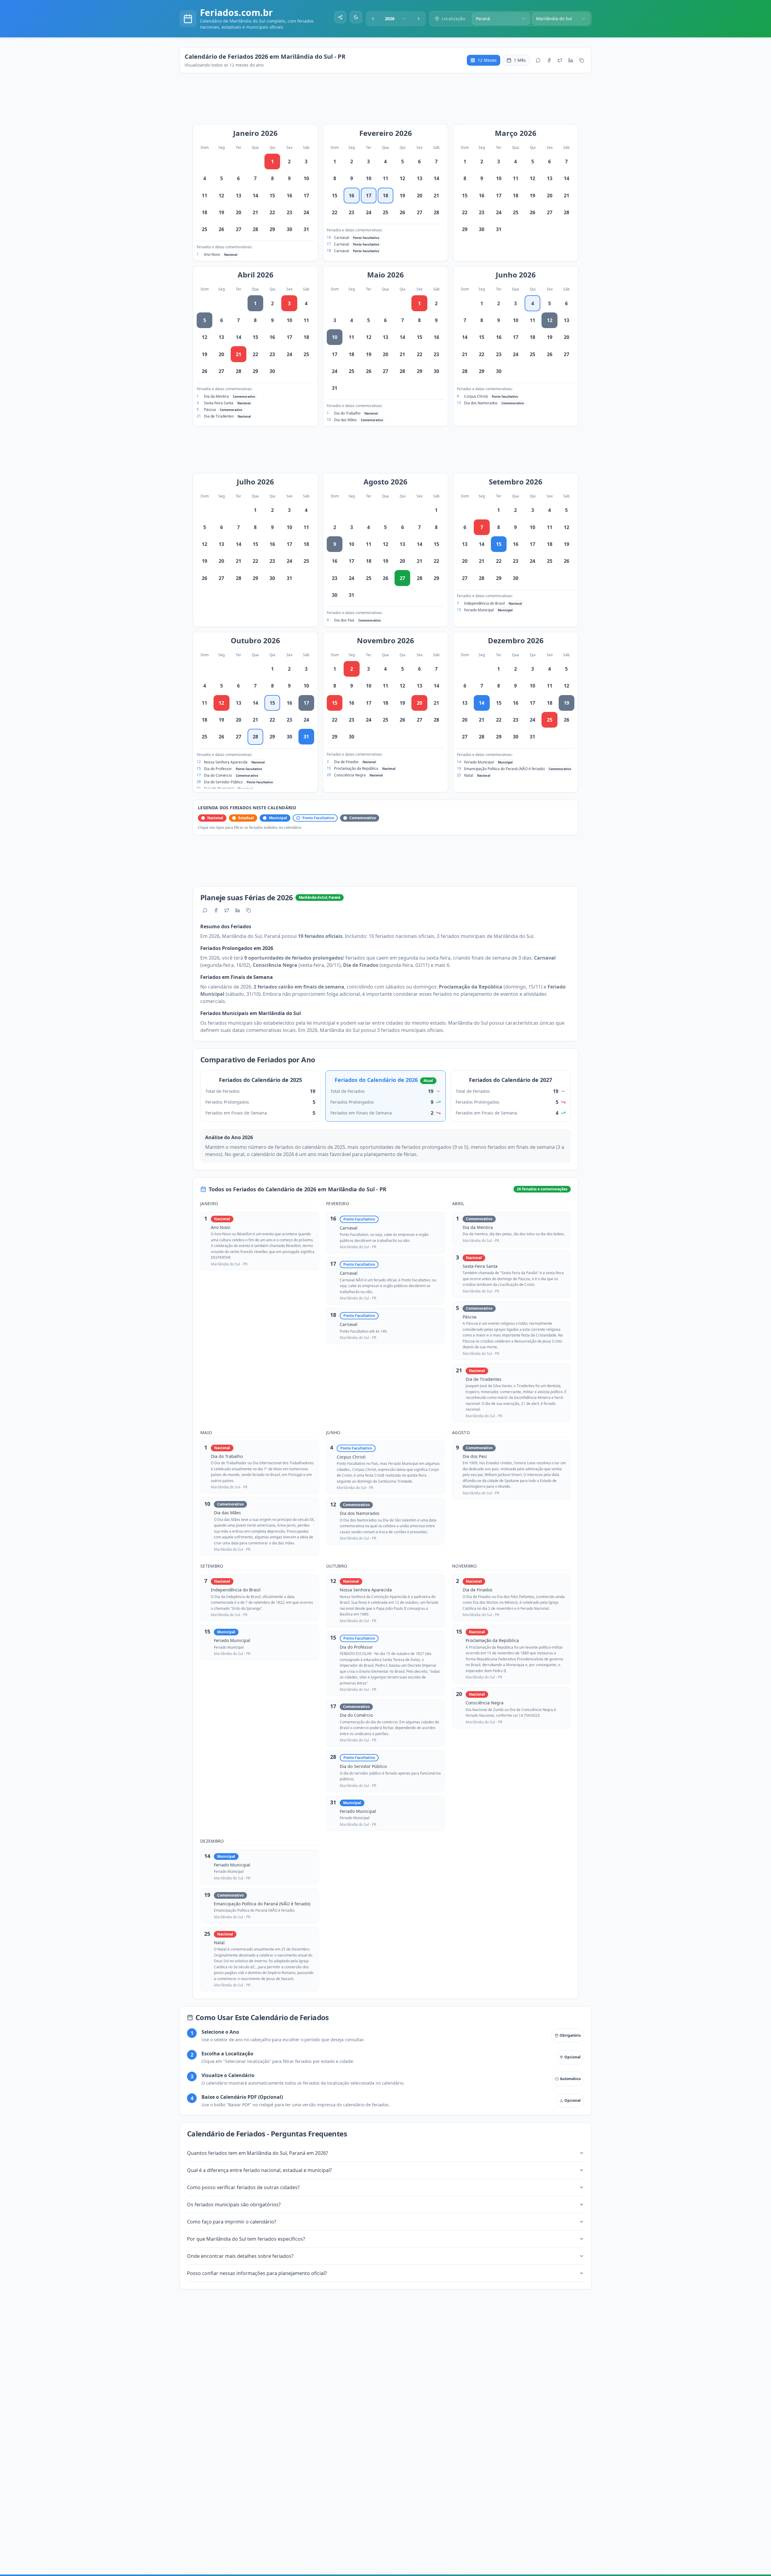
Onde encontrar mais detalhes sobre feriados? (240, 2256)
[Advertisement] (389, 102)
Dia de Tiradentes (219, 416)
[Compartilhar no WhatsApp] (538, 60)
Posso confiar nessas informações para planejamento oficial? (257, 2273)
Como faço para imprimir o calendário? (232, 2222)
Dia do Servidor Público (223, 782)
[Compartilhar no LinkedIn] (571, 60)
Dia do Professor (218, 769)
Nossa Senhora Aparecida (226, 762)
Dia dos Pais (344, 620)
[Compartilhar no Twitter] (560, 60)
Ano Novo (212, 254)
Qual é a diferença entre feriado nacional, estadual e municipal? (259, 2170)
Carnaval (342, 238)
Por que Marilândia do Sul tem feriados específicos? (246, 2239)
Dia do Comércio (218, 775)
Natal (469, 775)
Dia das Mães (345, 420)
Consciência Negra (350, 775)
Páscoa (210, 410)
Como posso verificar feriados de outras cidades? (243, 2187)
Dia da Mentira (216, 396)
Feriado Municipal (479, 610)
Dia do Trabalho (347, 413)
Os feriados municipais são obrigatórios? (234, 2205)
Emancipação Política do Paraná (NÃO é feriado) (504, 769)
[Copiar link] (582, 60)
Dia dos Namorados (481, 403)
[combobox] (396, 19)
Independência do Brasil (484, 603)
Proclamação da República (356, 768)
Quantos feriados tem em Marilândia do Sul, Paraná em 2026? (258, 2153)
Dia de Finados (346, 762)
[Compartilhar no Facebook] (549, 60)
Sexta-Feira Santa (219, 403)
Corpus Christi (476, 396)
